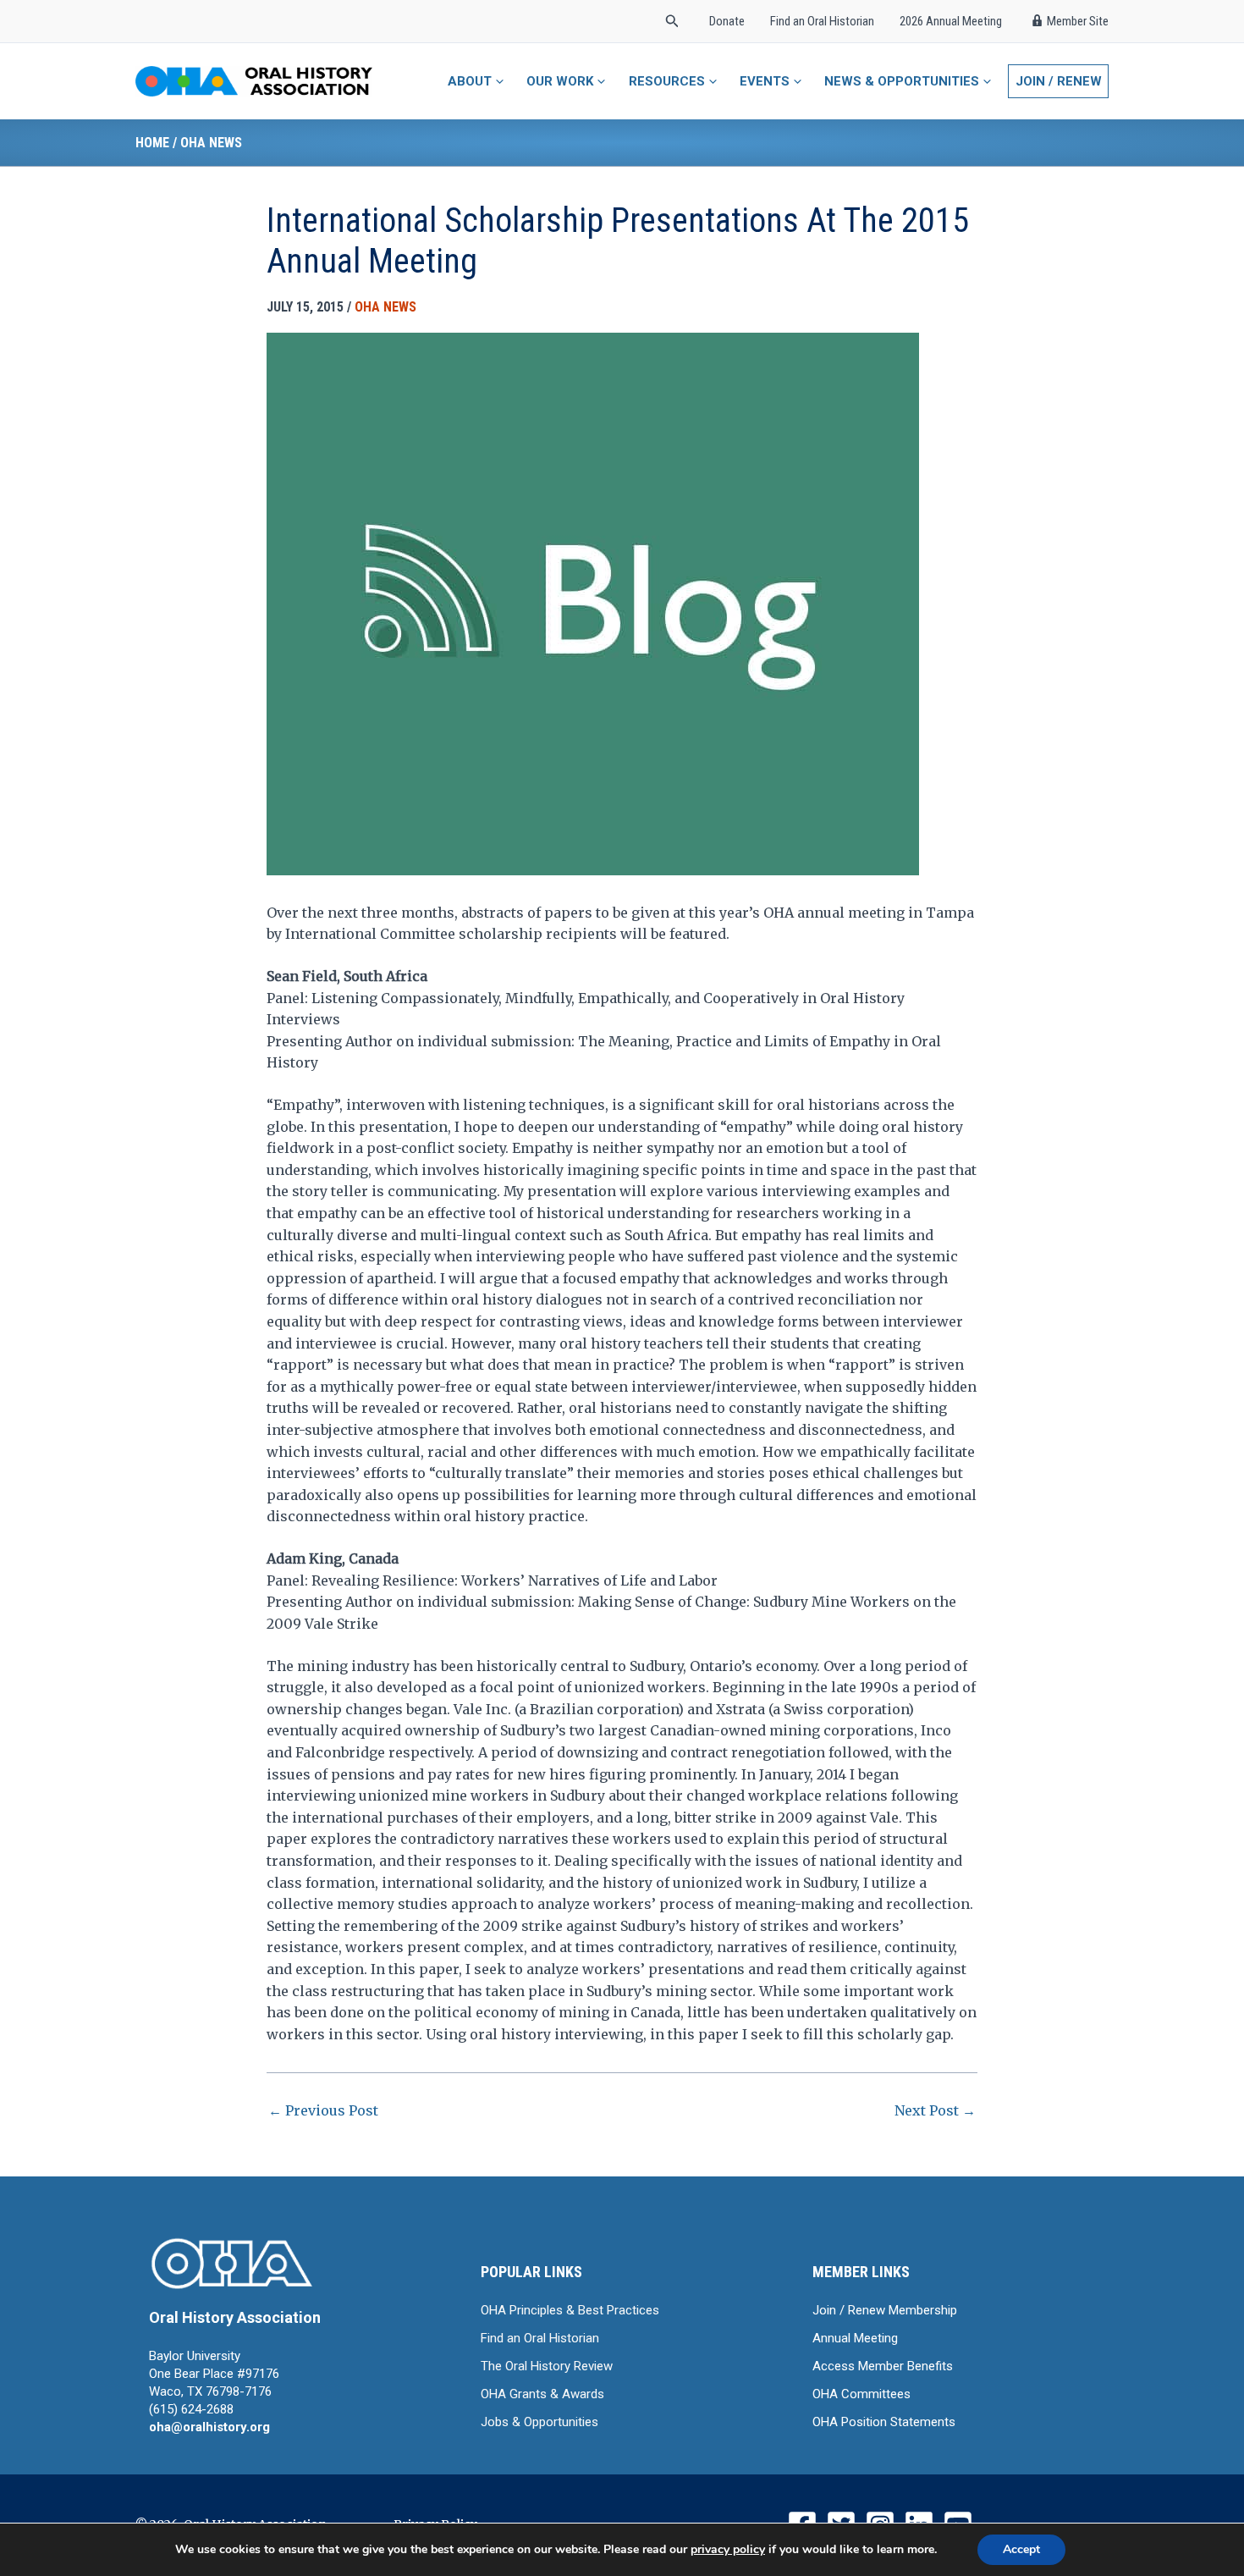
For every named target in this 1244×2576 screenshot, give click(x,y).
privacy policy (728, 2549)
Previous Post (323, 2110)
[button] (672, 22)
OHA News (211, 143)
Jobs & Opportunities (539, 2422)
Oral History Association (235, 2317)
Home (152, 143)
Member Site (1078, 21)
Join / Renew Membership (885, 2310)
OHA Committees (861, 2394)
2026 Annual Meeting (951, 21)
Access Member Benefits (883, 2366)
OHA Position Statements (884, 2422)
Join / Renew (1059, 81)
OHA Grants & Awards (542, 2394)
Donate (727, 21)
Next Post (935, 2110)
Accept (1021, 2549)
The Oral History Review (547, 2366)
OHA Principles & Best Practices (570, 2310)
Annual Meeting (855, 2338)
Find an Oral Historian (822, 21)
